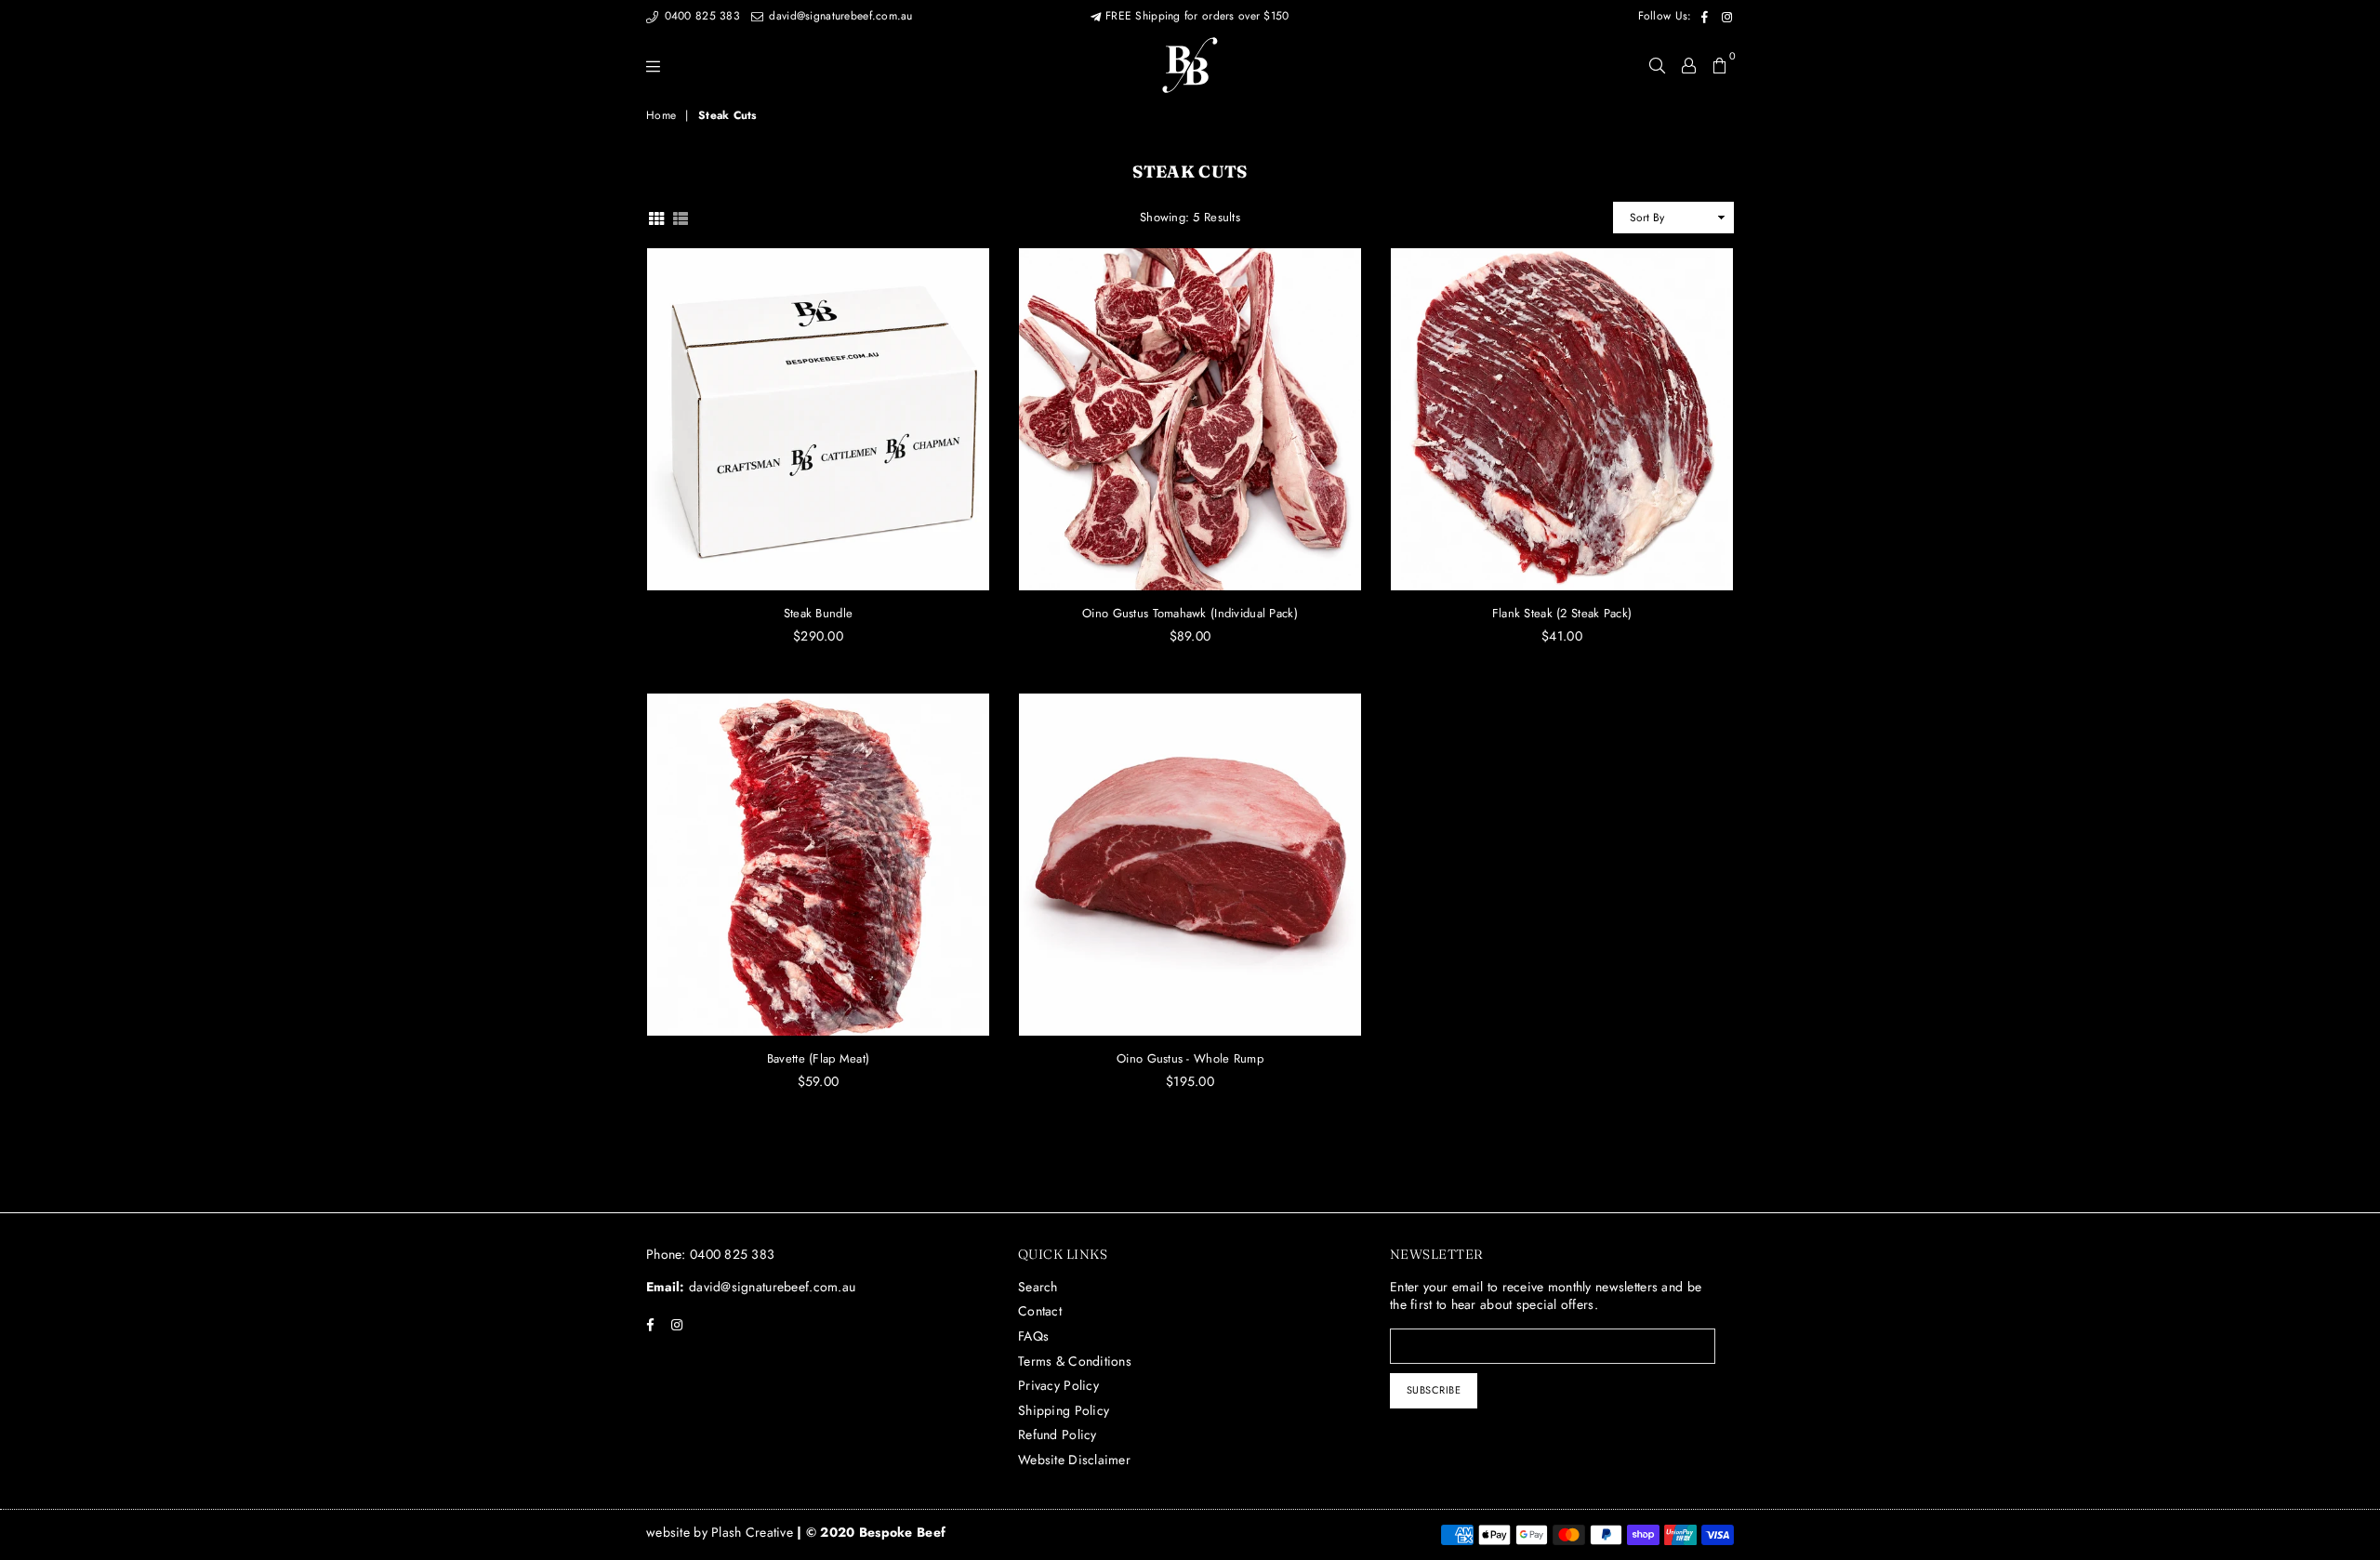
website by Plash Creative (721, 1532)
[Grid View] (656, 217)
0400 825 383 (700, 16)
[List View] (681, 217)
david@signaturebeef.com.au (839, 16)
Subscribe (1434, 1390)
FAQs (1033, 1336)
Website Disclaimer (1074, 1460)
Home (661, 116)
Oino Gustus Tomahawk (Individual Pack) (1190, 613)
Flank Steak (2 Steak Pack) (1562, 613)
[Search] (1657, 65)
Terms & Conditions (1075, 1361)
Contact (1040, 1311)
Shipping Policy (1064, 1410)
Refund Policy (1058, 1434)
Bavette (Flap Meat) (818, 1058)
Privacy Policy (1058, 1385)
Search (1038, 1287)
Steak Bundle (818, 613)
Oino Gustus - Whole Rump (1190, 1058)
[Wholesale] (1689, 65)
